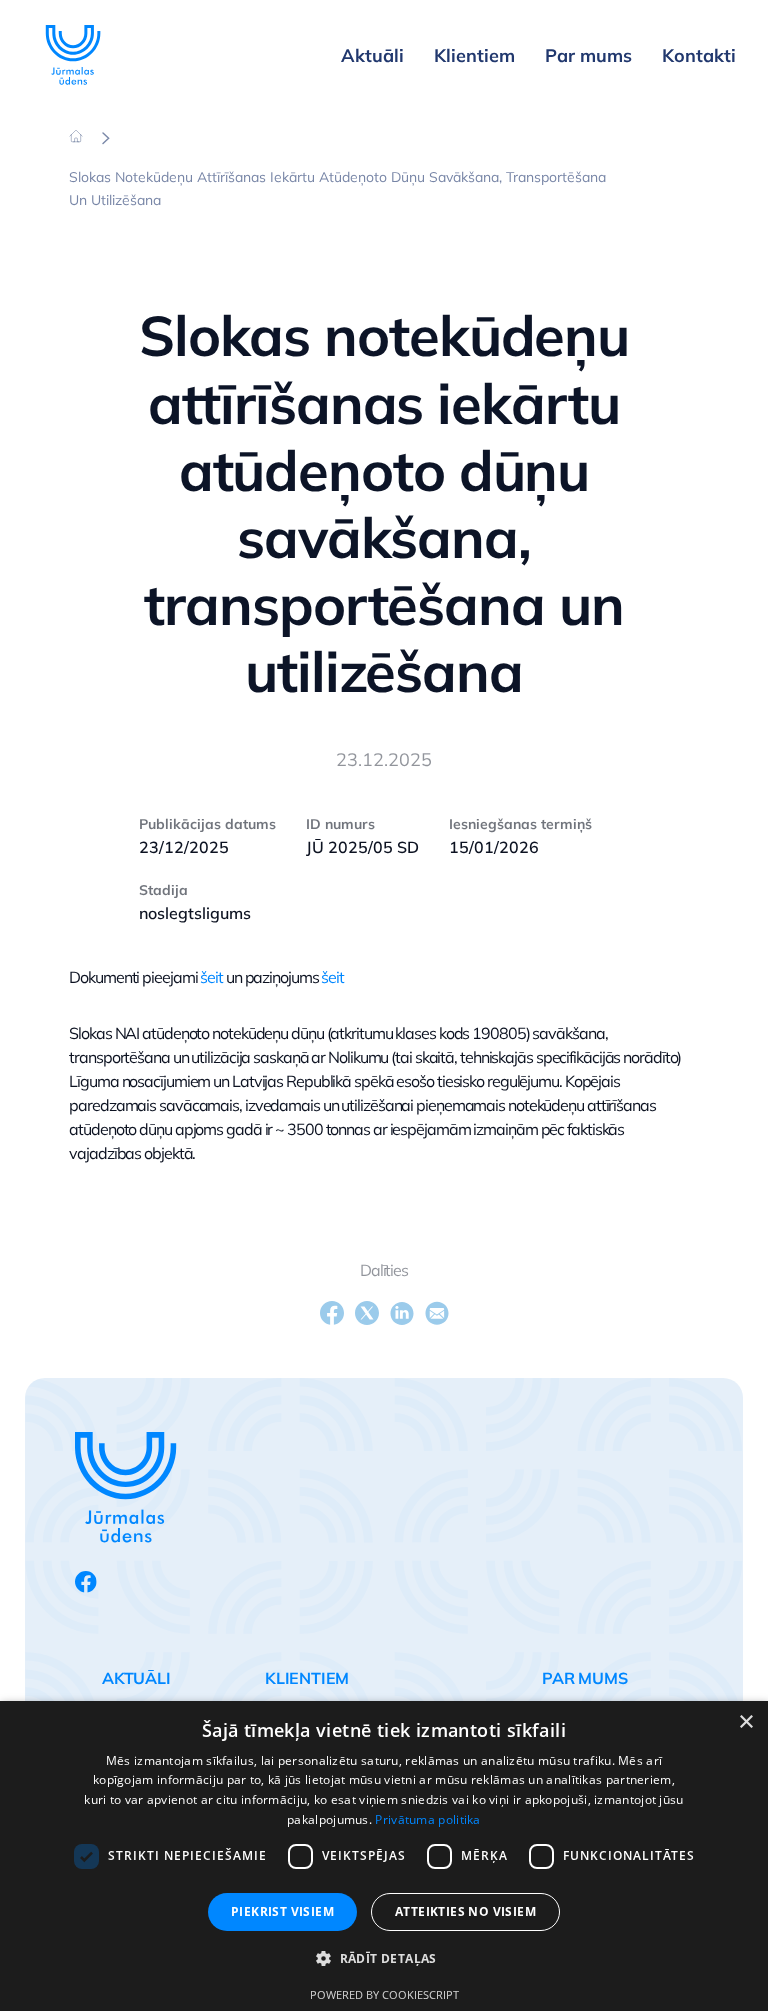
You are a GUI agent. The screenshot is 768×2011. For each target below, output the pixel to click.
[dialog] (384, 1856)
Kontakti (699, 55)
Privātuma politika (427, 1819)
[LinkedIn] (402, 1313)
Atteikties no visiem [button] (465, 1911)
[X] (367, 1313)
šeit (211, 977)
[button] (384, 1959)
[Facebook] (332, 1313)
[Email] (437, 1313)
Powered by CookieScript (384, 1994)
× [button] (745, 1722)
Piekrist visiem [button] (282, 1911)
